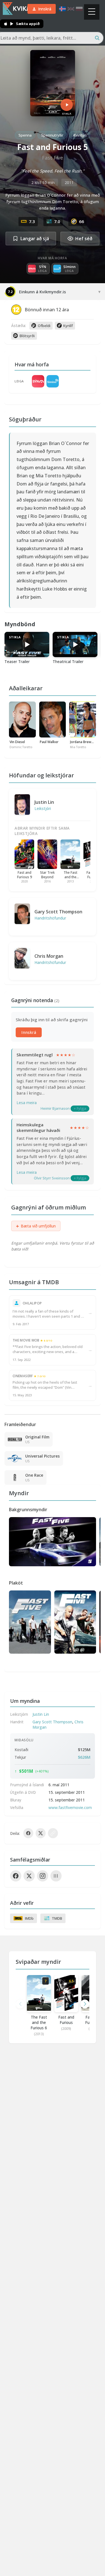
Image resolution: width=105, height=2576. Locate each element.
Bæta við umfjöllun (36, 1226)
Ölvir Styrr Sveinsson (52, 1178)
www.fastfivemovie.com (70, 1807)
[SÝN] (38, 381)
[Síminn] (53, 381)
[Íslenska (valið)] (62, 9)
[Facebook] (16, 1876)
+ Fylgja (80, 1108)
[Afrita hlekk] (53, 1833)
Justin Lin (44, 802)
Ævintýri (80, 135)
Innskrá (29, 1032)
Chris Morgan (49, 956)
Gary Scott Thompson (58, 912)
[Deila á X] (41, 1833)
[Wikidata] (56, 1876)
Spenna (25, 135)
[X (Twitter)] (29, 1876)
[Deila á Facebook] (28, 1833)
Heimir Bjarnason (55, 1108)
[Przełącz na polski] (79, 9)
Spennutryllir (52, 135)
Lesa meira (27, 1103)
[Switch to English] (71, 9)
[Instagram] (43, 1876)
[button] (85, 2004)
